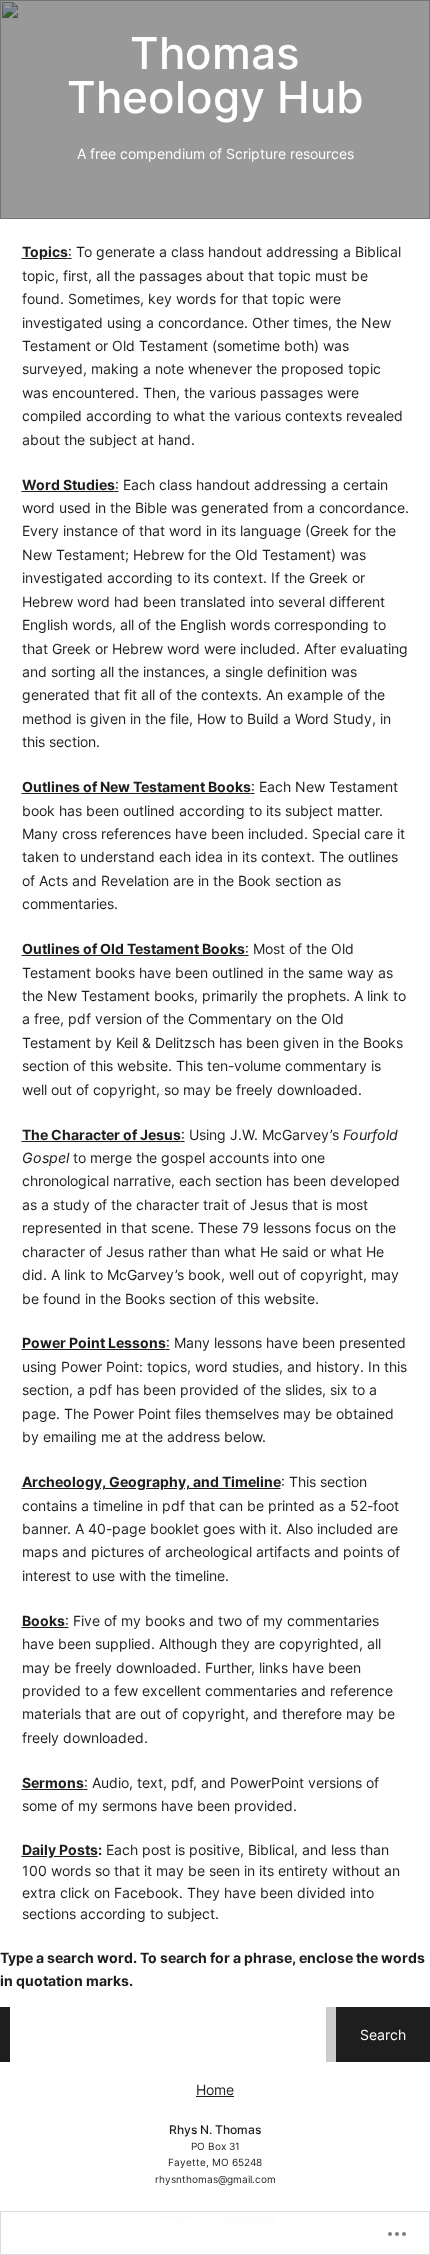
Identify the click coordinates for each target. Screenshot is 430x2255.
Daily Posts (60, 1849)
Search (383, 2034)
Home (215, 2089)
